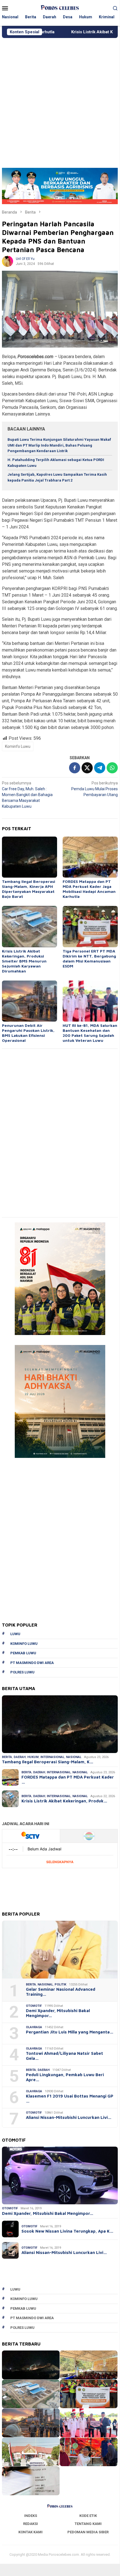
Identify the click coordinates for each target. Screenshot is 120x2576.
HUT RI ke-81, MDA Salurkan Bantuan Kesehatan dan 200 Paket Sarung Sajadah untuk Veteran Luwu (90, 1033)
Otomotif (34, 2006)
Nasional (74, 1757)
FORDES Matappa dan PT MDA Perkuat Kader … (68, 1780)
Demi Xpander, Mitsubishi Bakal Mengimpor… (58, 2013)
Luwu (15, 1634)
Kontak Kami (30, 2532)
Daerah (20, 1757)
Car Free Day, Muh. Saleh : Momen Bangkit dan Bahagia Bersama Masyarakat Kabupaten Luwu (27, 795)
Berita (7, 1757)
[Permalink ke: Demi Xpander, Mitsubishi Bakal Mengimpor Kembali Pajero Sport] (60, 2175)
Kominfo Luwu (18, 746)
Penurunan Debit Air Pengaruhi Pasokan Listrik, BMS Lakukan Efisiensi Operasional (28, 1033)
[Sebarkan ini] (75, 768)
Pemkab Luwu (23, 1653)
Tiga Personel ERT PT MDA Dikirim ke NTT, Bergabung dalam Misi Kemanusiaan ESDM (89, 958)
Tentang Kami (88, 2524)
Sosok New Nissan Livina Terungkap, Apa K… (67, 2231)
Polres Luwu (22, 1672)
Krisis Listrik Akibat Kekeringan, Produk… (64, 1801)
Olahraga (34, 2027)
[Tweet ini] (87, 768)
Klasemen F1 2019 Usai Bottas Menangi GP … (70, 2098)
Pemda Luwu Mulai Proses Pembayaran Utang (95, 789)
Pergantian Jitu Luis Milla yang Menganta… (70, 2032)
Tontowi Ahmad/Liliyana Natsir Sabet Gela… (64, 2056)
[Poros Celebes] (60, 8)
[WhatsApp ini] (112, 768)
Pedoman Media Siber (88, 2532)
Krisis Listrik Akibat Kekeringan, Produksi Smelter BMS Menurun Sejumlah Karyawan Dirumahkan (24, 961)
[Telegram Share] (100, 768)
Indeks (31, 2516)
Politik (60, 1984)
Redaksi (30, 2524)
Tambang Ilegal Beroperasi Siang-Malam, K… (48, 1762)
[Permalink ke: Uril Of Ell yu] (8, 261)
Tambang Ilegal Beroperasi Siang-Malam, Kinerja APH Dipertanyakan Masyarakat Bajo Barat (29, 889)
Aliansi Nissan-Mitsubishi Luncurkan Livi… (69, 2117)
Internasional (52, 1757)
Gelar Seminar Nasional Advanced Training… (61, 1992)
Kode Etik (88, 2516)
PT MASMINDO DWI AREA (32, 1663)
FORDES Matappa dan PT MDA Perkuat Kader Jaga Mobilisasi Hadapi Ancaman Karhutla (89, 889)
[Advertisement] (60, 100)
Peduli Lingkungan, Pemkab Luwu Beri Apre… (65, 2077)
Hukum (33, 1757)
